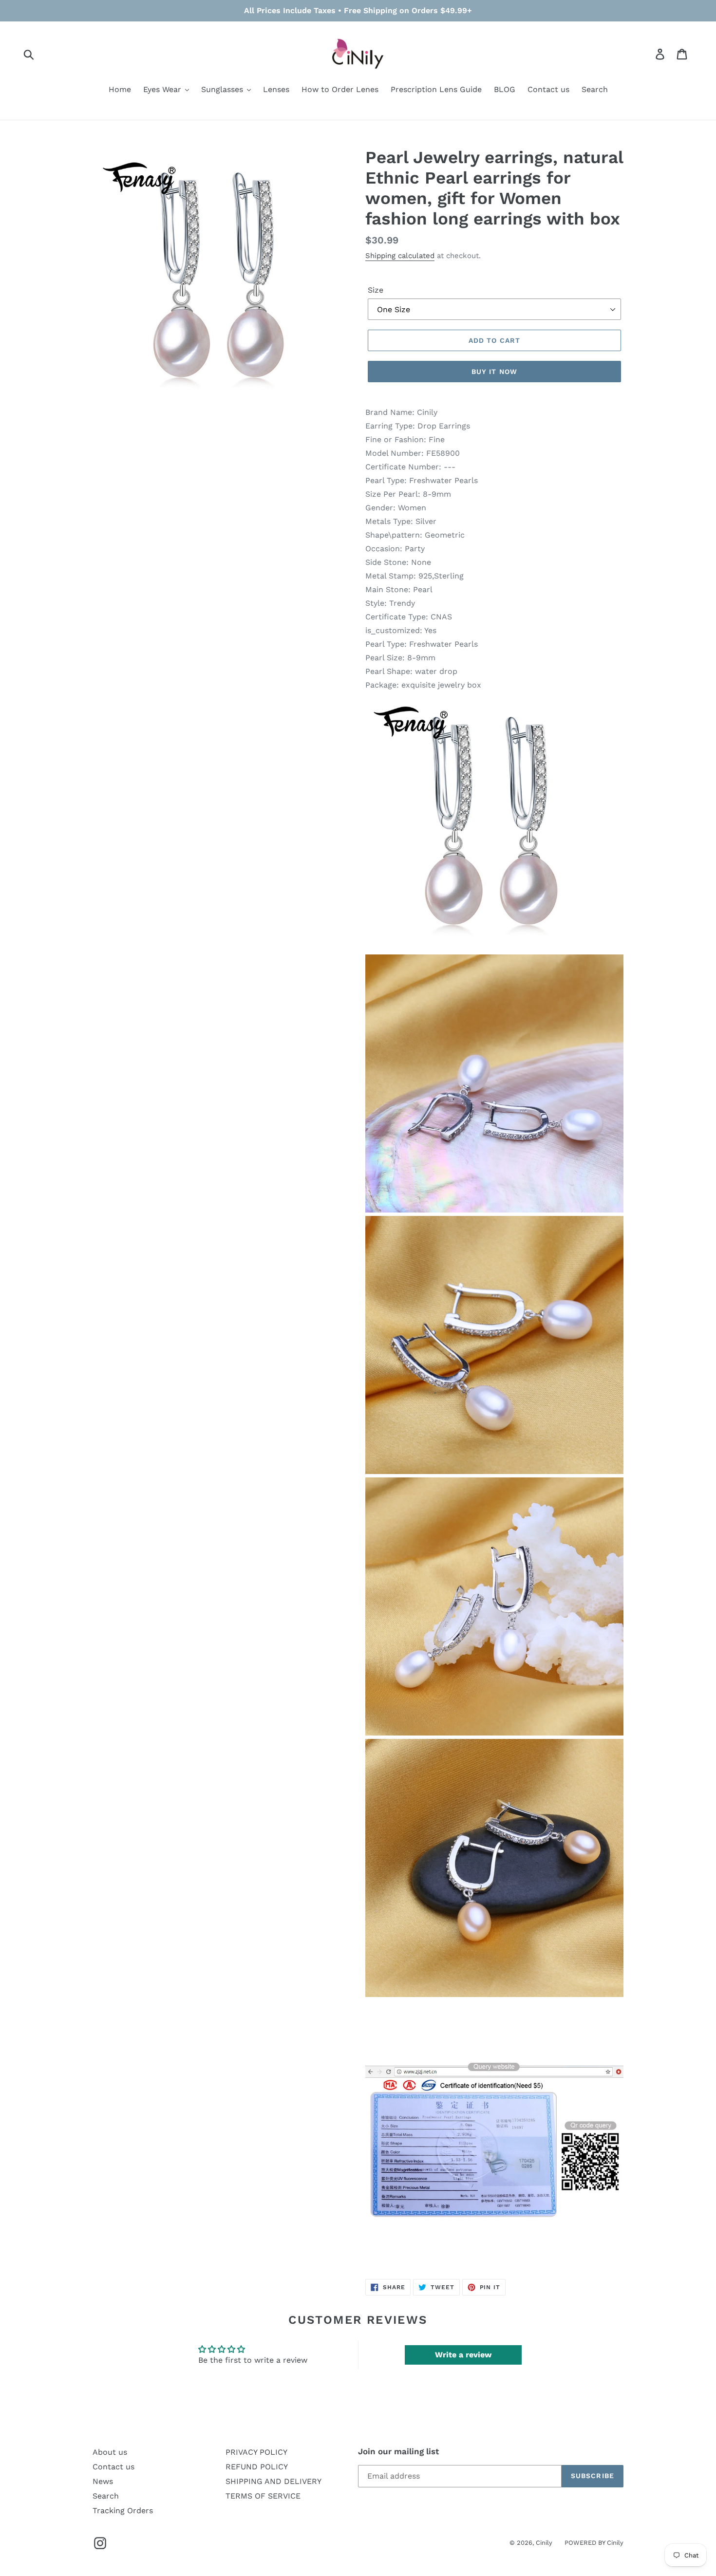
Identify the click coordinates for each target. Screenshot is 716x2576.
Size (376, 290)
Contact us (113, 2467)
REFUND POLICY (257, 2467)
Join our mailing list (398, 2451)
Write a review (463, 2355)
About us (110, 2452)
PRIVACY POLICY (256, 2452)
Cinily (544, 2543)
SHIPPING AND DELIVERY (273, 2481)
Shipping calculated (400, 256)
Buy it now (494, 372)
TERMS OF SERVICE (263, 2496)
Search (106, 2496)
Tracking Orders (123, 2511)
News (103, 2481)
